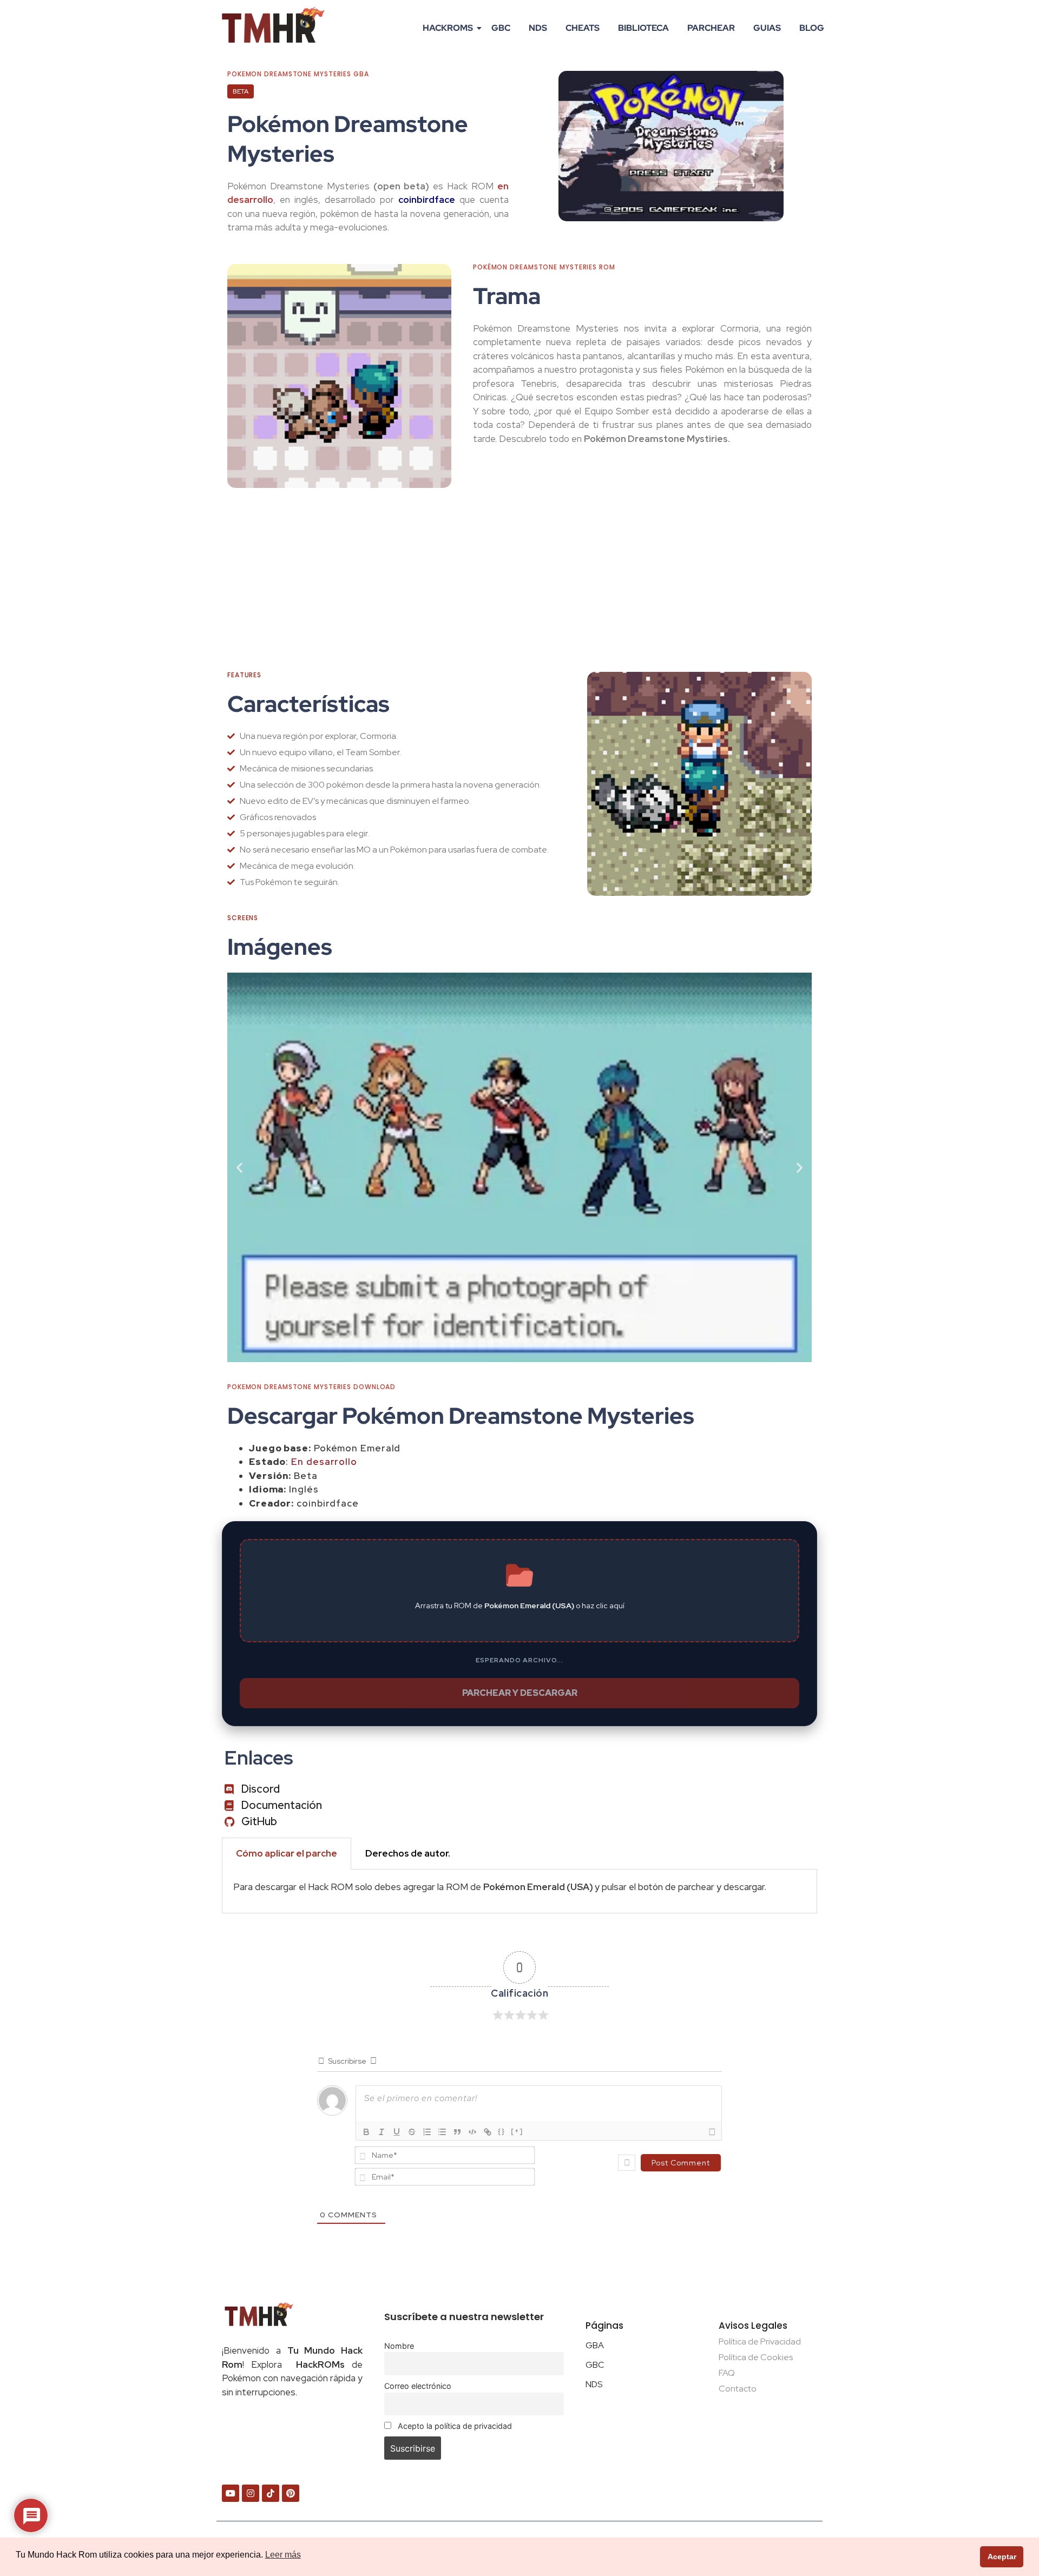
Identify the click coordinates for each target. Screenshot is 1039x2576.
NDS (538, 28)
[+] (517, 2131)
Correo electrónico (418, 2386)
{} (502, 2131)
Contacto (738, 2389)
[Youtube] (231, 2493)
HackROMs (448, 28)
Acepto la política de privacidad (454, 2426)
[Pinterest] (291, 2493)
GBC (501, 28)
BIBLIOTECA (643, 28)
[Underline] (397, 2132)
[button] (239, 1168)
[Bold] (366, 2132)
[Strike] (412, 2132)
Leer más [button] (283, 2555)
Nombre (399, 2346)
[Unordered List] (442, 2132)
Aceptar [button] (1002, 2557)
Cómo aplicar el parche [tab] (287, 1853)
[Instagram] (251, 2493)
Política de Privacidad (760, 2341)
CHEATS (583, 28)
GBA (595, 2345)
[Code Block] (472, 2132)
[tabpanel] (519, 1891)
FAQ (727, 2373)
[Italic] (382, 2132)
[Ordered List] (427, 2132)
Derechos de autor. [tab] (408, 1853)
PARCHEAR (711, 28)
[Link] (488, 2132)
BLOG (812, 28)
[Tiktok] (271, 2493)
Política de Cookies (756, 2357)
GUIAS (767, 28)
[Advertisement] (519, 580)
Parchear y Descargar (520, 1693)
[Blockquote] (457, 2132)
